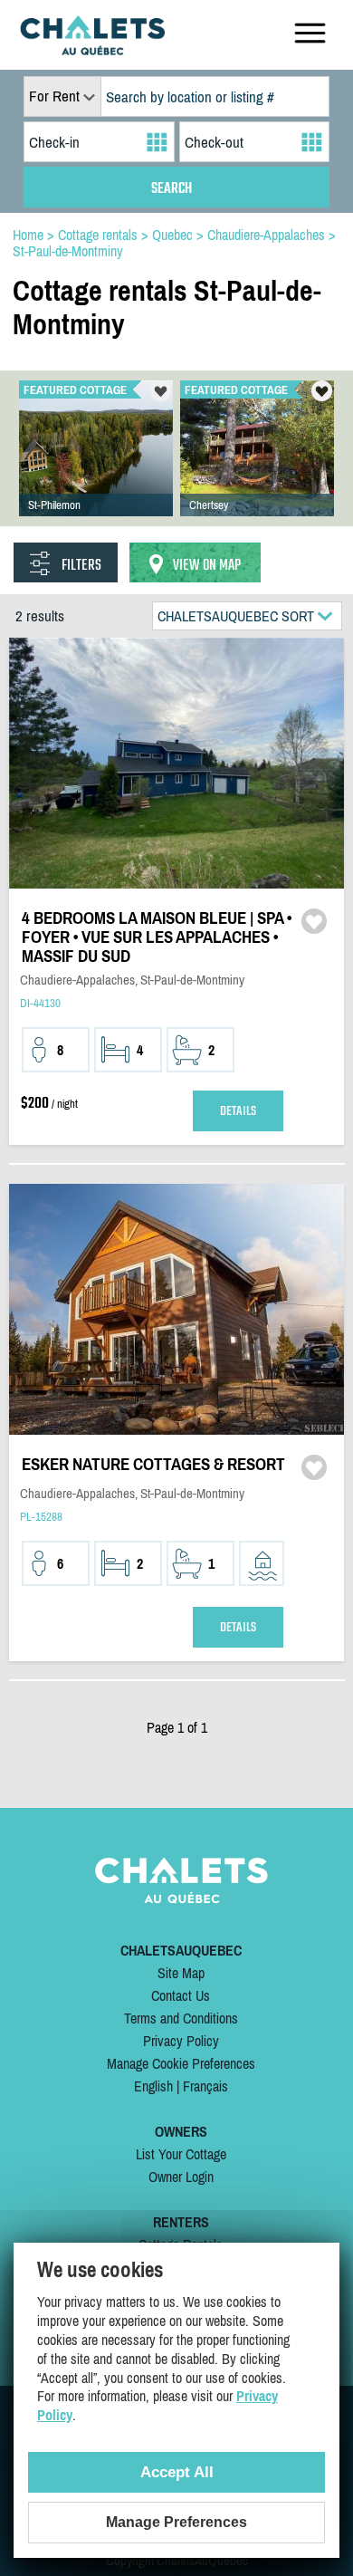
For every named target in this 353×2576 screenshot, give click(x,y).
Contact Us (181, 1995)
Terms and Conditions (181, 2018)
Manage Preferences (176, 2522)
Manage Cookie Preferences (181, 2063)
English (153, 2086)
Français (205, 2086)
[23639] (96, 466)
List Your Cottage (181, 2154)
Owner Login (181, 2177)
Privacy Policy (181, 2041)
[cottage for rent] (92, 50)
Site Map (181, 1973)
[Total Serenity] (257, 466)
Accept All (177, 2472)
